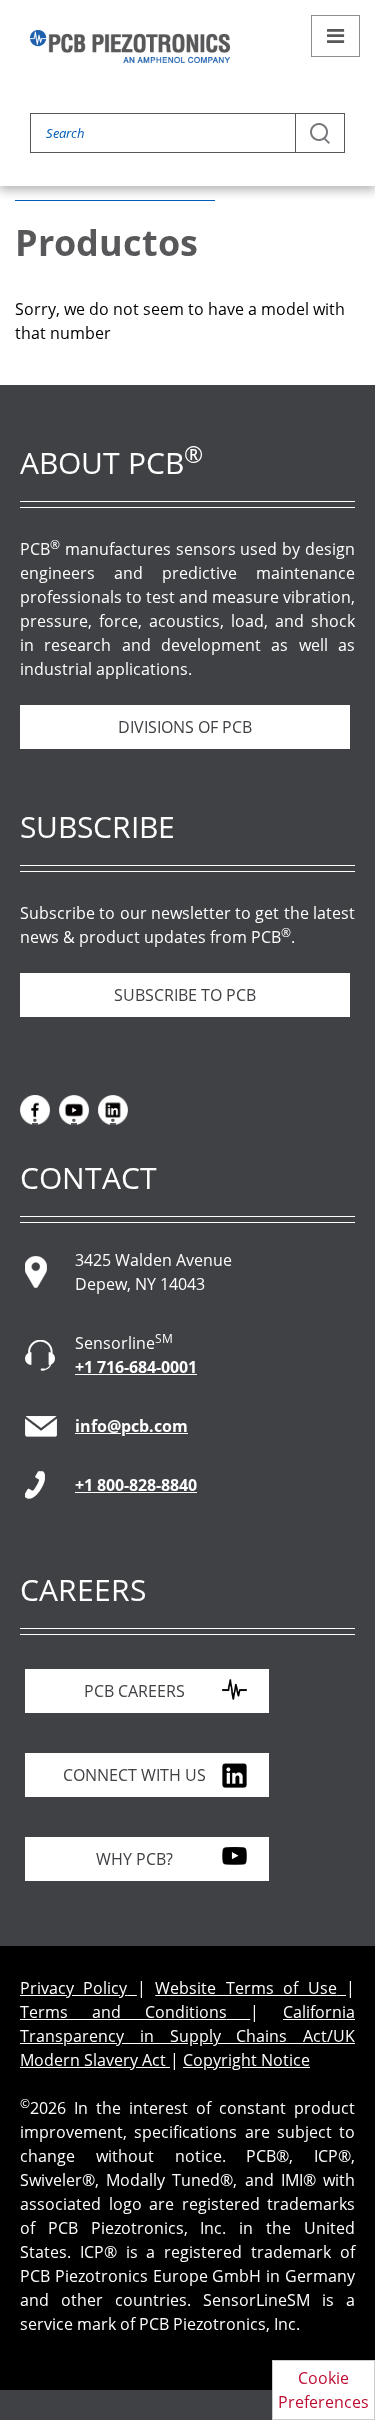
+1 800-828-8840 (136, 1485)
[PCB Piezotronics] (130, 46)
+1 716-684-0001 (136, 1367)
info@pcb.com (131, 1426)
